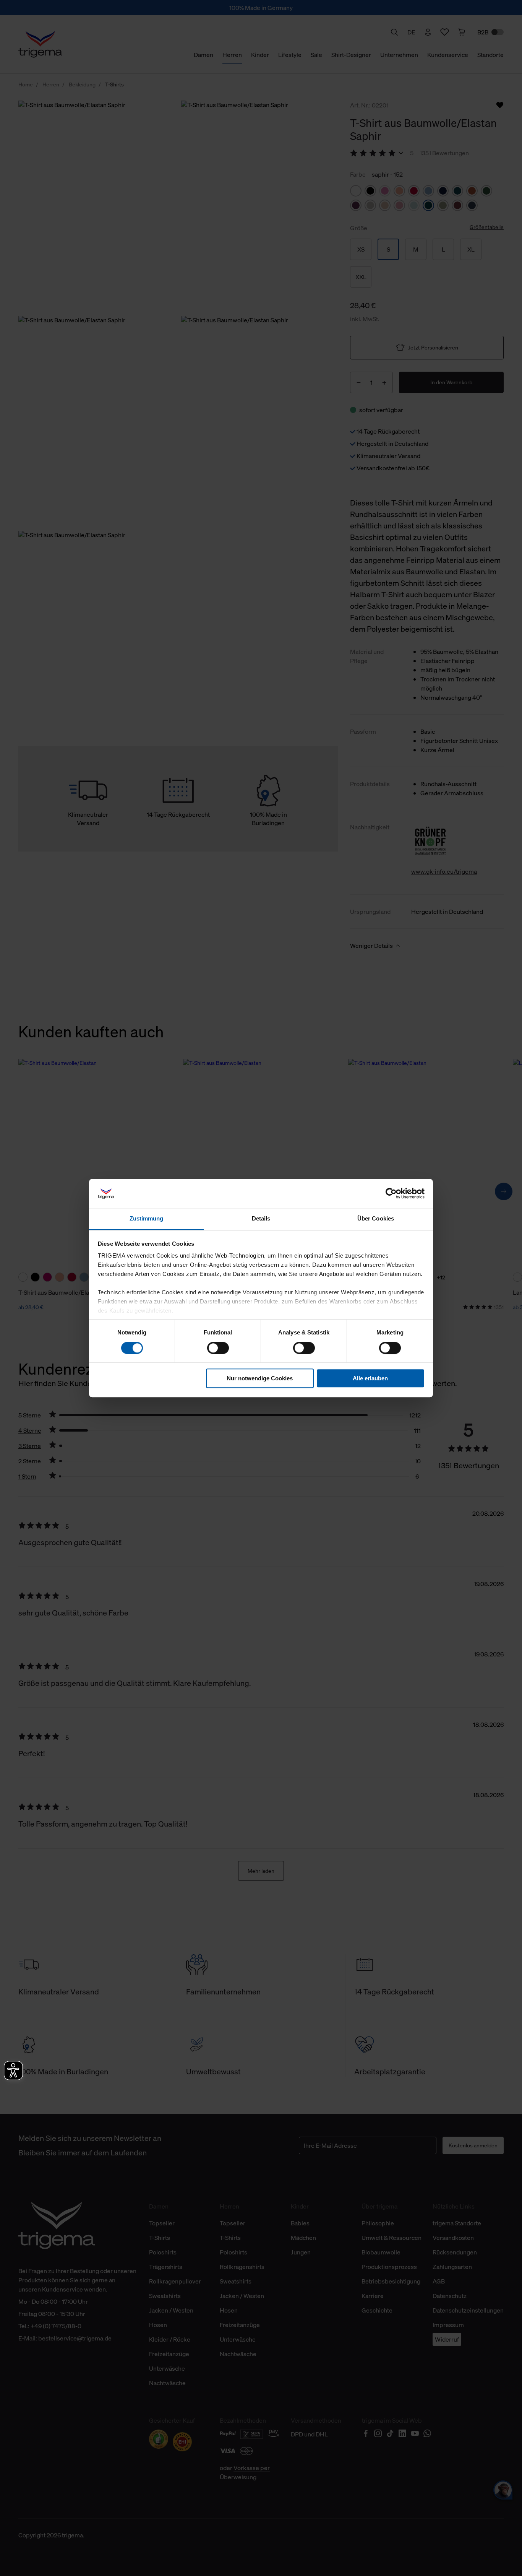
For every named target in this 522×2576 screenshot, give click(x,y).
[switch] (218, 1348)
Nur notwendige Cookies (260, 1378)
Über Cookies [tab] (376, 1219)
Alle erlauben (370, 1378)
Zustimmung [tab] (147, 1219)
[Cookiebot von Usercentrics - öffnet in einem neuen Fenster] (391, 1193)
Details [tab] (261, 1219)
